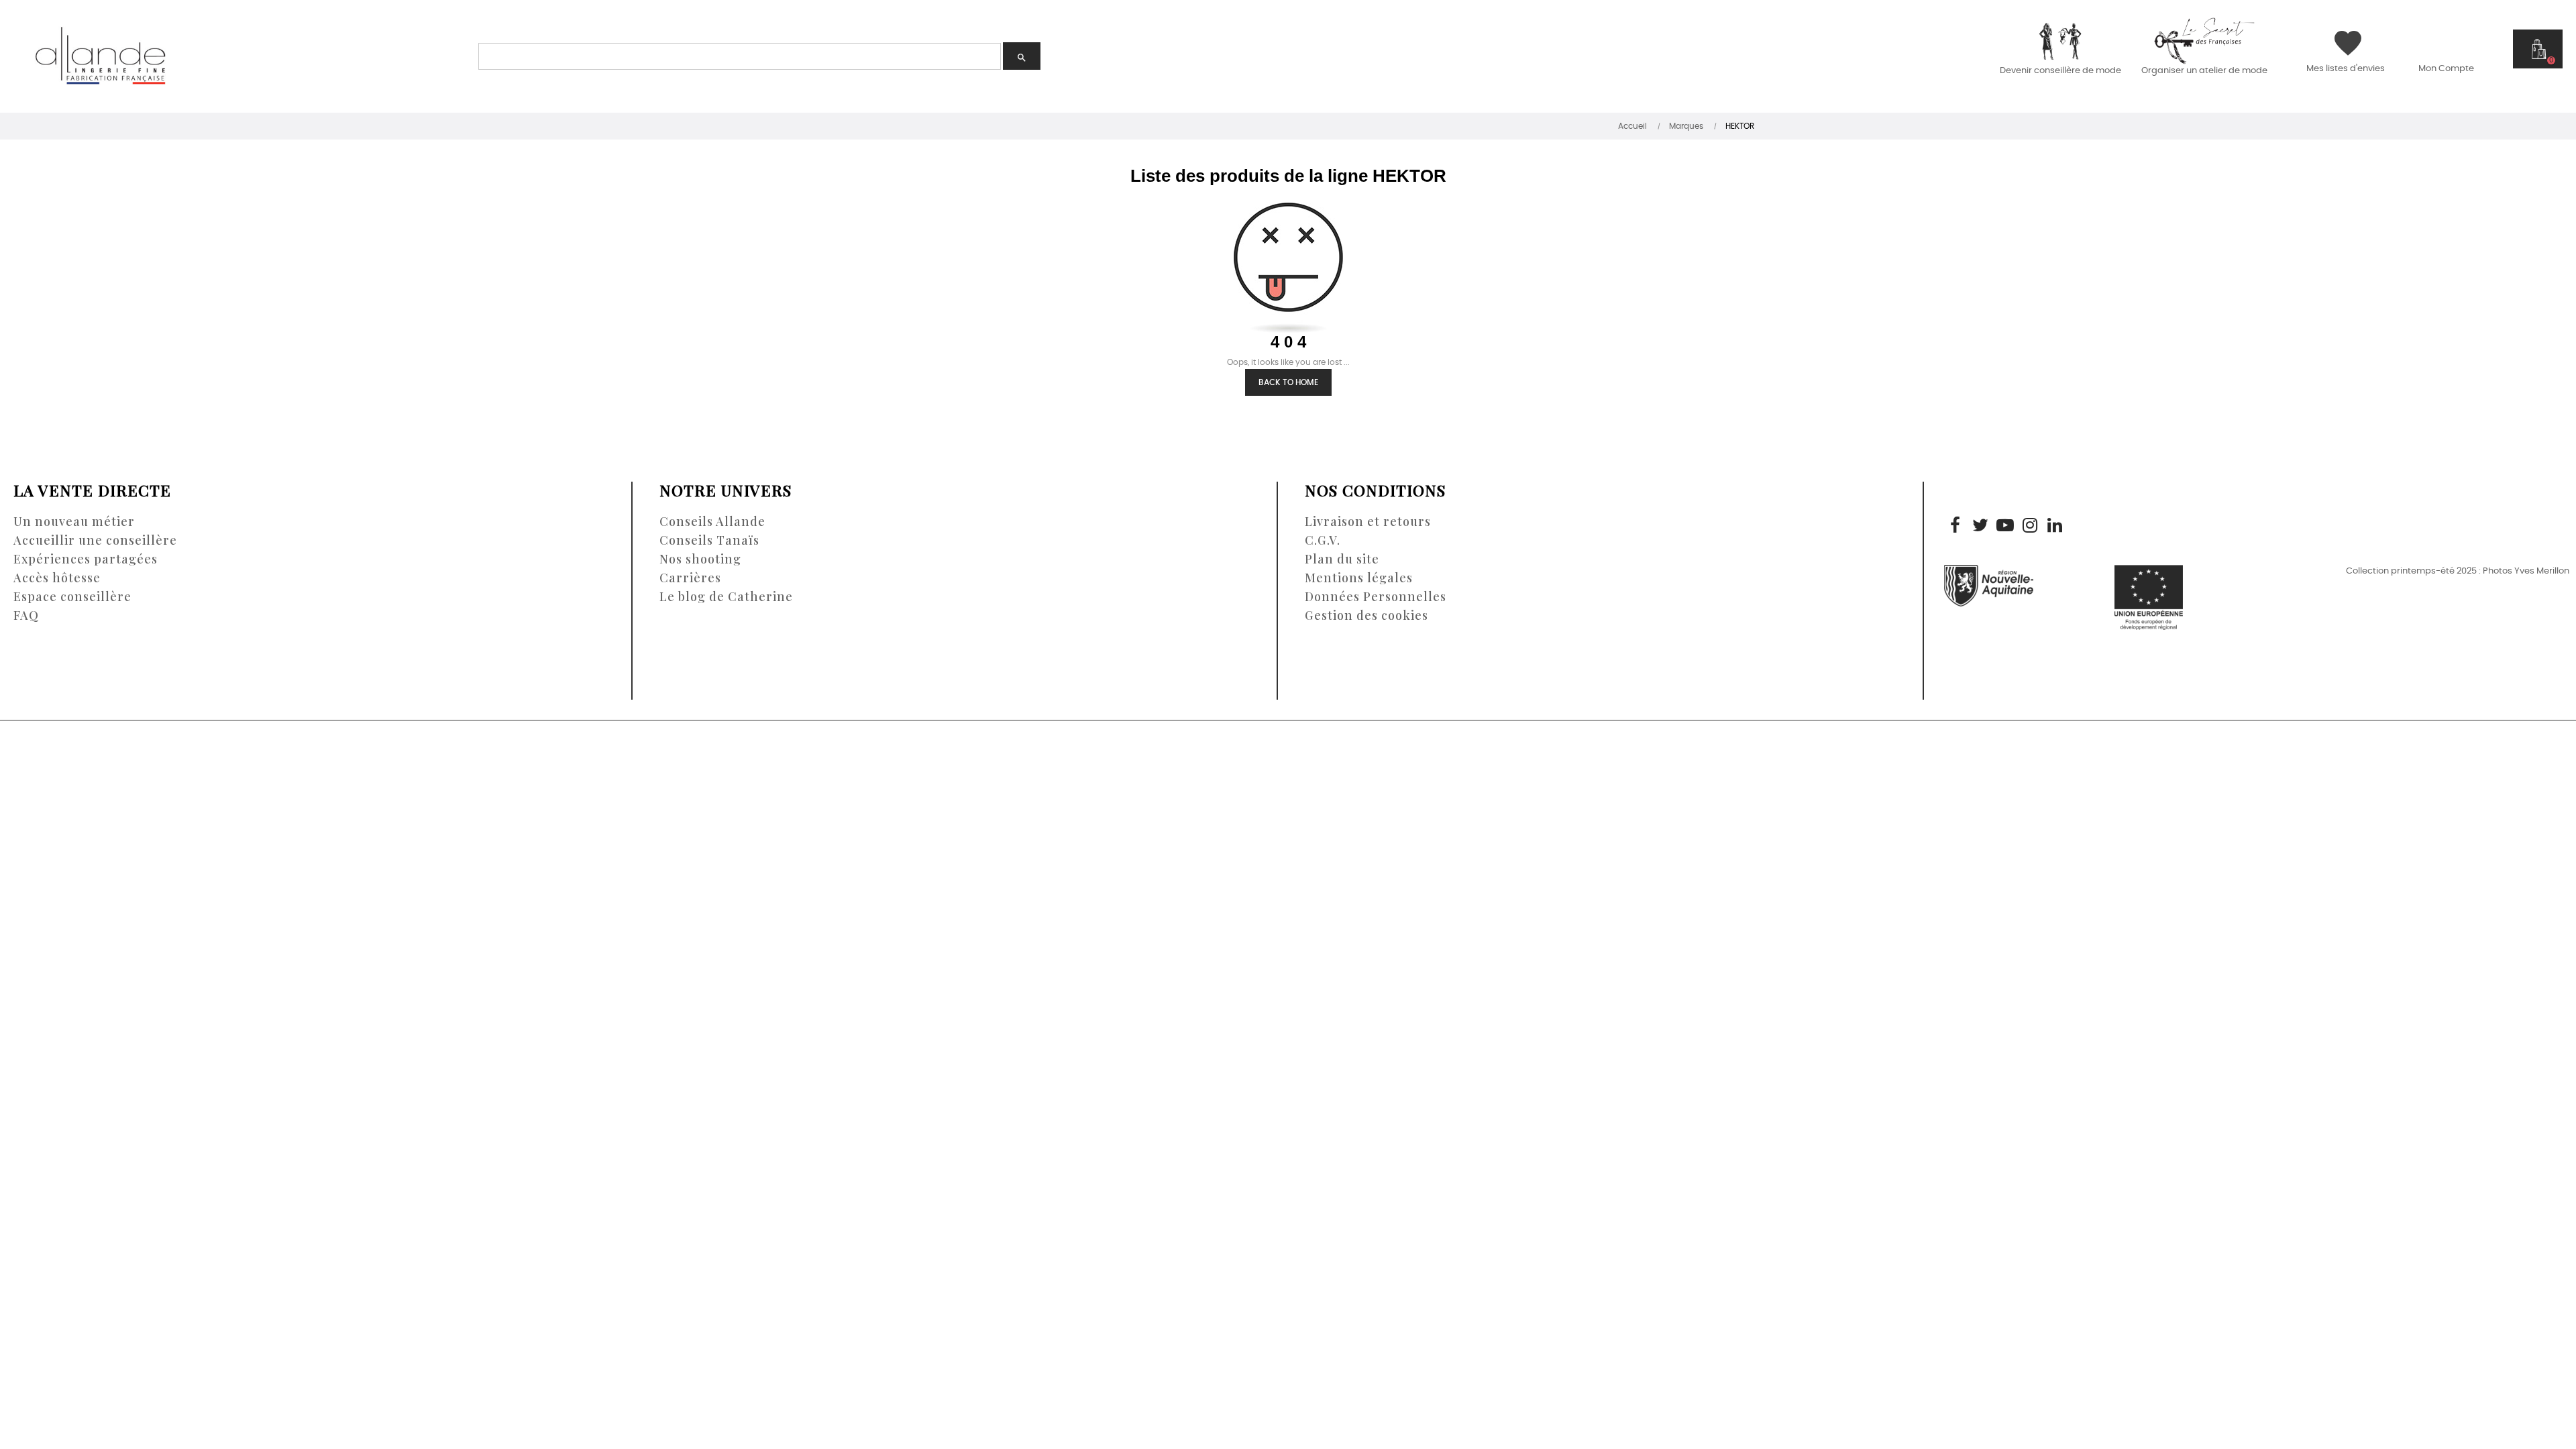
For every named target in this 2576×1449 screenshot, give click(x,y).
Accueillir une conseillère (95, 540)
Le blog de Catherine (726, 596)
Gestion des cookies (1366, 615)
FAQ (26, 615)
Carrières (690, 578)
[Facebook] (1955, 527)
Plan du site (1342, 559)
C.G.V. (1323, 540)
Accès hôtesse (57, 578)
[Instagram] (2030, 527)
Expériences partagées (86, 559)
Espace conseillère (72, 596)
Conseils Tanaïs (709, 540)
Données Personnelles (1376, 596)
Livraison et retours (1368, 521)
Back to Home (1288, 382)
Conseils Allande (712, 521)
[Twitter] (1980, 527)
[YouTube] (2005, 527)
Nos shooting (700, 559)
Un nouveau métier (74, 521)
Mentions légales (1359, 578)
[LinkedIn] (2055, 527)
